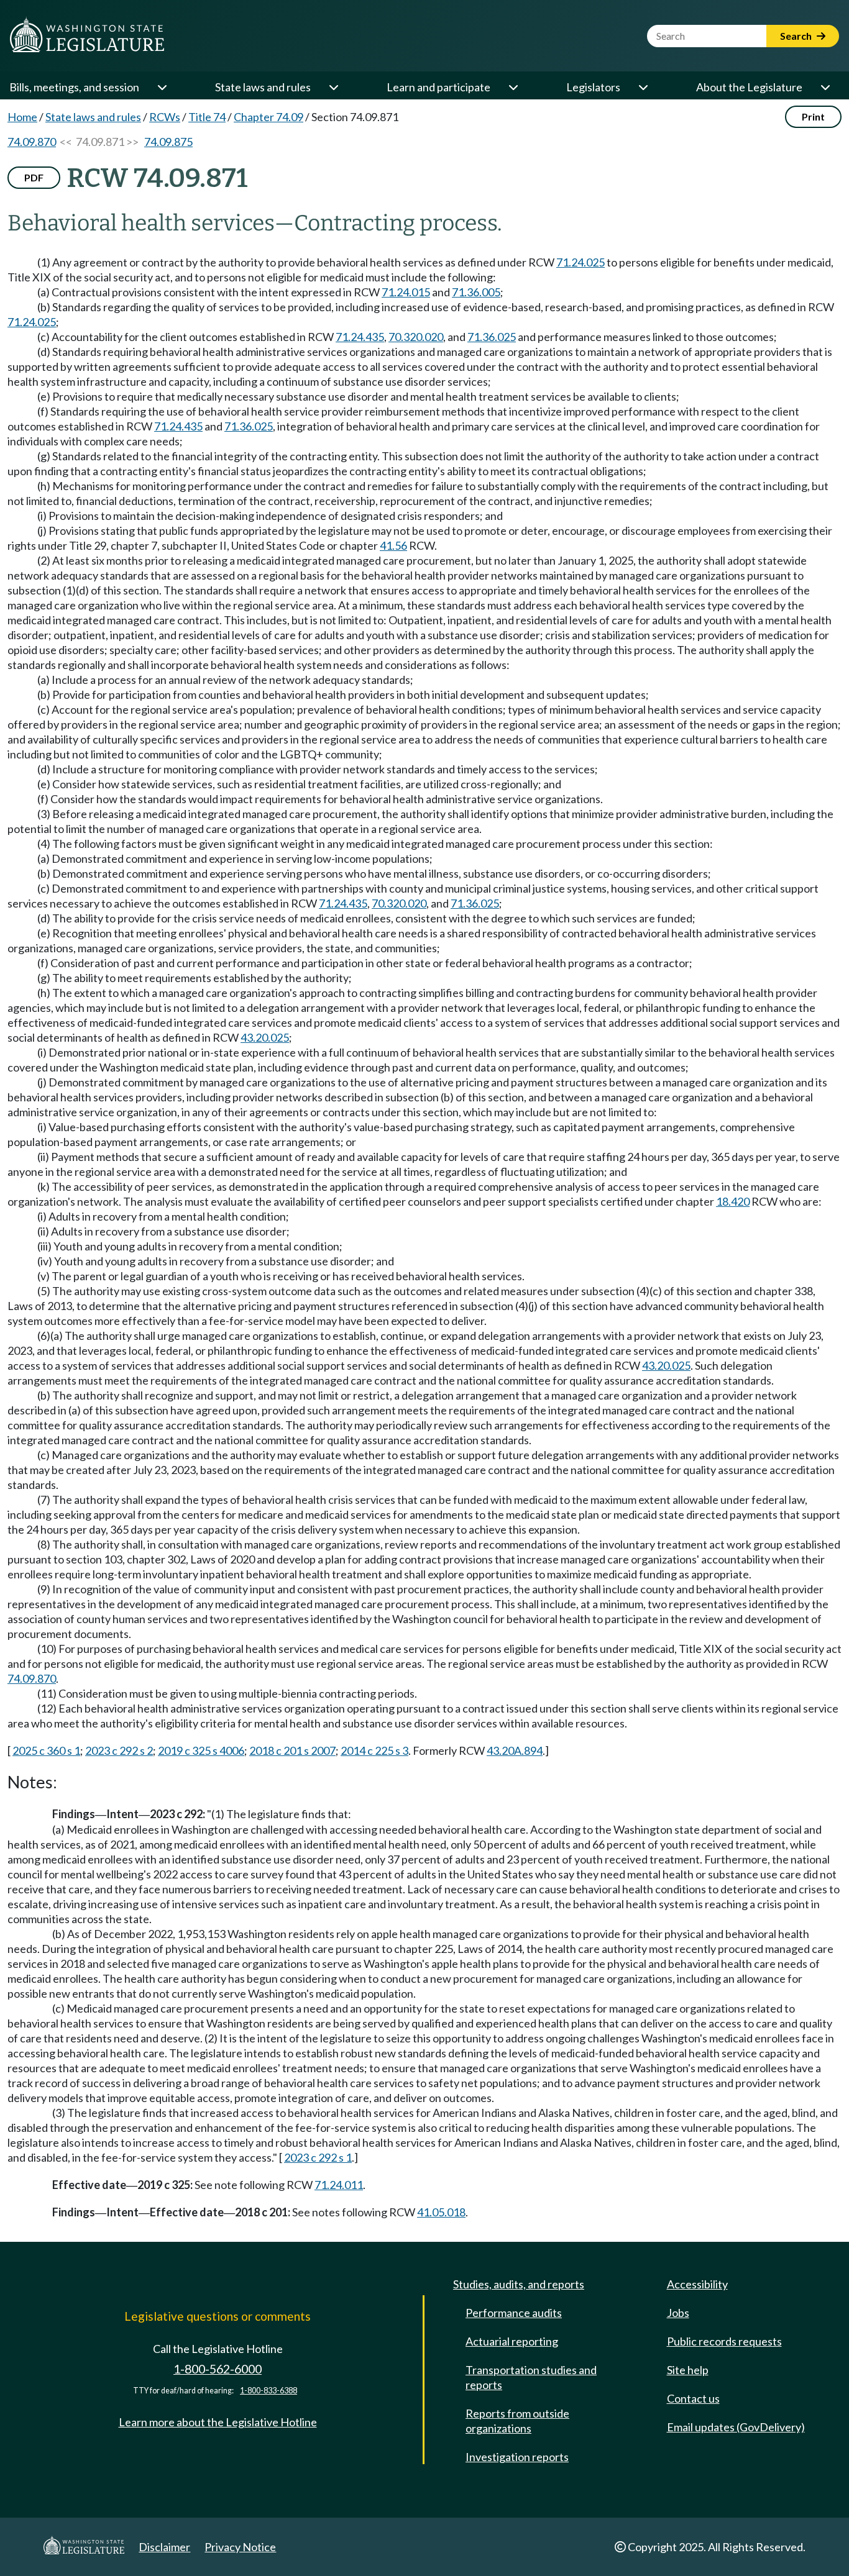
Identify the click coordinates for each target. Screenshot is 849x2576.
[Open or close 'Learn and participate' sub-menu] (513, 87)
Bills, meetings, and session (74, 87)
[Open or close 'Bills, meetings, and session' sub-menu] (162, 87)
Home (22, 117)
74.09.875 (168, 142)
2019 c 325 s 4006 (201, 1750)
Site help (688, 2370)
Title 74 (207, 117)
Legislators (593, 87)
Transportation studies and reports (531, 2377)
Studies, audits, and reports (519, 2284)
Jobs (678, 2313)
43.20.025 (265, 1037)
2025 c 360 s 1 (46, 1750)
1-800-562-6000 (218, 2369)
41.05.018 (441, 2212)
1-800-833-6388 (268, 2391)
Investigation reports (517, 2457)
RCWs (165, 117)
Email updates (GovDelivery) (736, 2427)
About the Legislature (749, 87)
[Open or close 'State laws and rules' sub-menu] (333, 87)
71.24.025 (581, 262)
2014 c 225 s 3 (374, 1750)
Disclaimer (164, 2547)
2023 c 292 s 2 (119, 1750)
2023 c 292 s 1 (318, 2157)
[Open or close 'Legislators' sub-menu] (643, 87)
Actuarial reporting (512, 2341)
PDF (34, 177)
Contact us (693, 2398)
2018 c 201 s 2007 (292, 1750)
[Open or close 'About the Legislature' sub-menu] (825, 87)
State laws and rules (263, 87)
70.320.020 (416, 337)
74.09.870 (32, 142)
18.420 (733, 1201)
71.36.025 (492, 337)
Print (813, 116)
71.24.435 (360, 337)
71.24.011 (339, 2185)
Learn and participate (438, 87)
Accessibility (697, 2284)
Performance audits (514, 2313)
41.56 (393, 545)
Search (797, 36)
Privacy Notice (240, 2547)
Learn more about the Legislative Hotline (218, 2422)
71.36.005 (476, 292)
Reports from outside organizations (517, 2421)
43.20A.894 (515, 1750)
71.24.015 (406, 292)
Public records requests (724, 2341)
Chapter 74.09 (268, 117)
